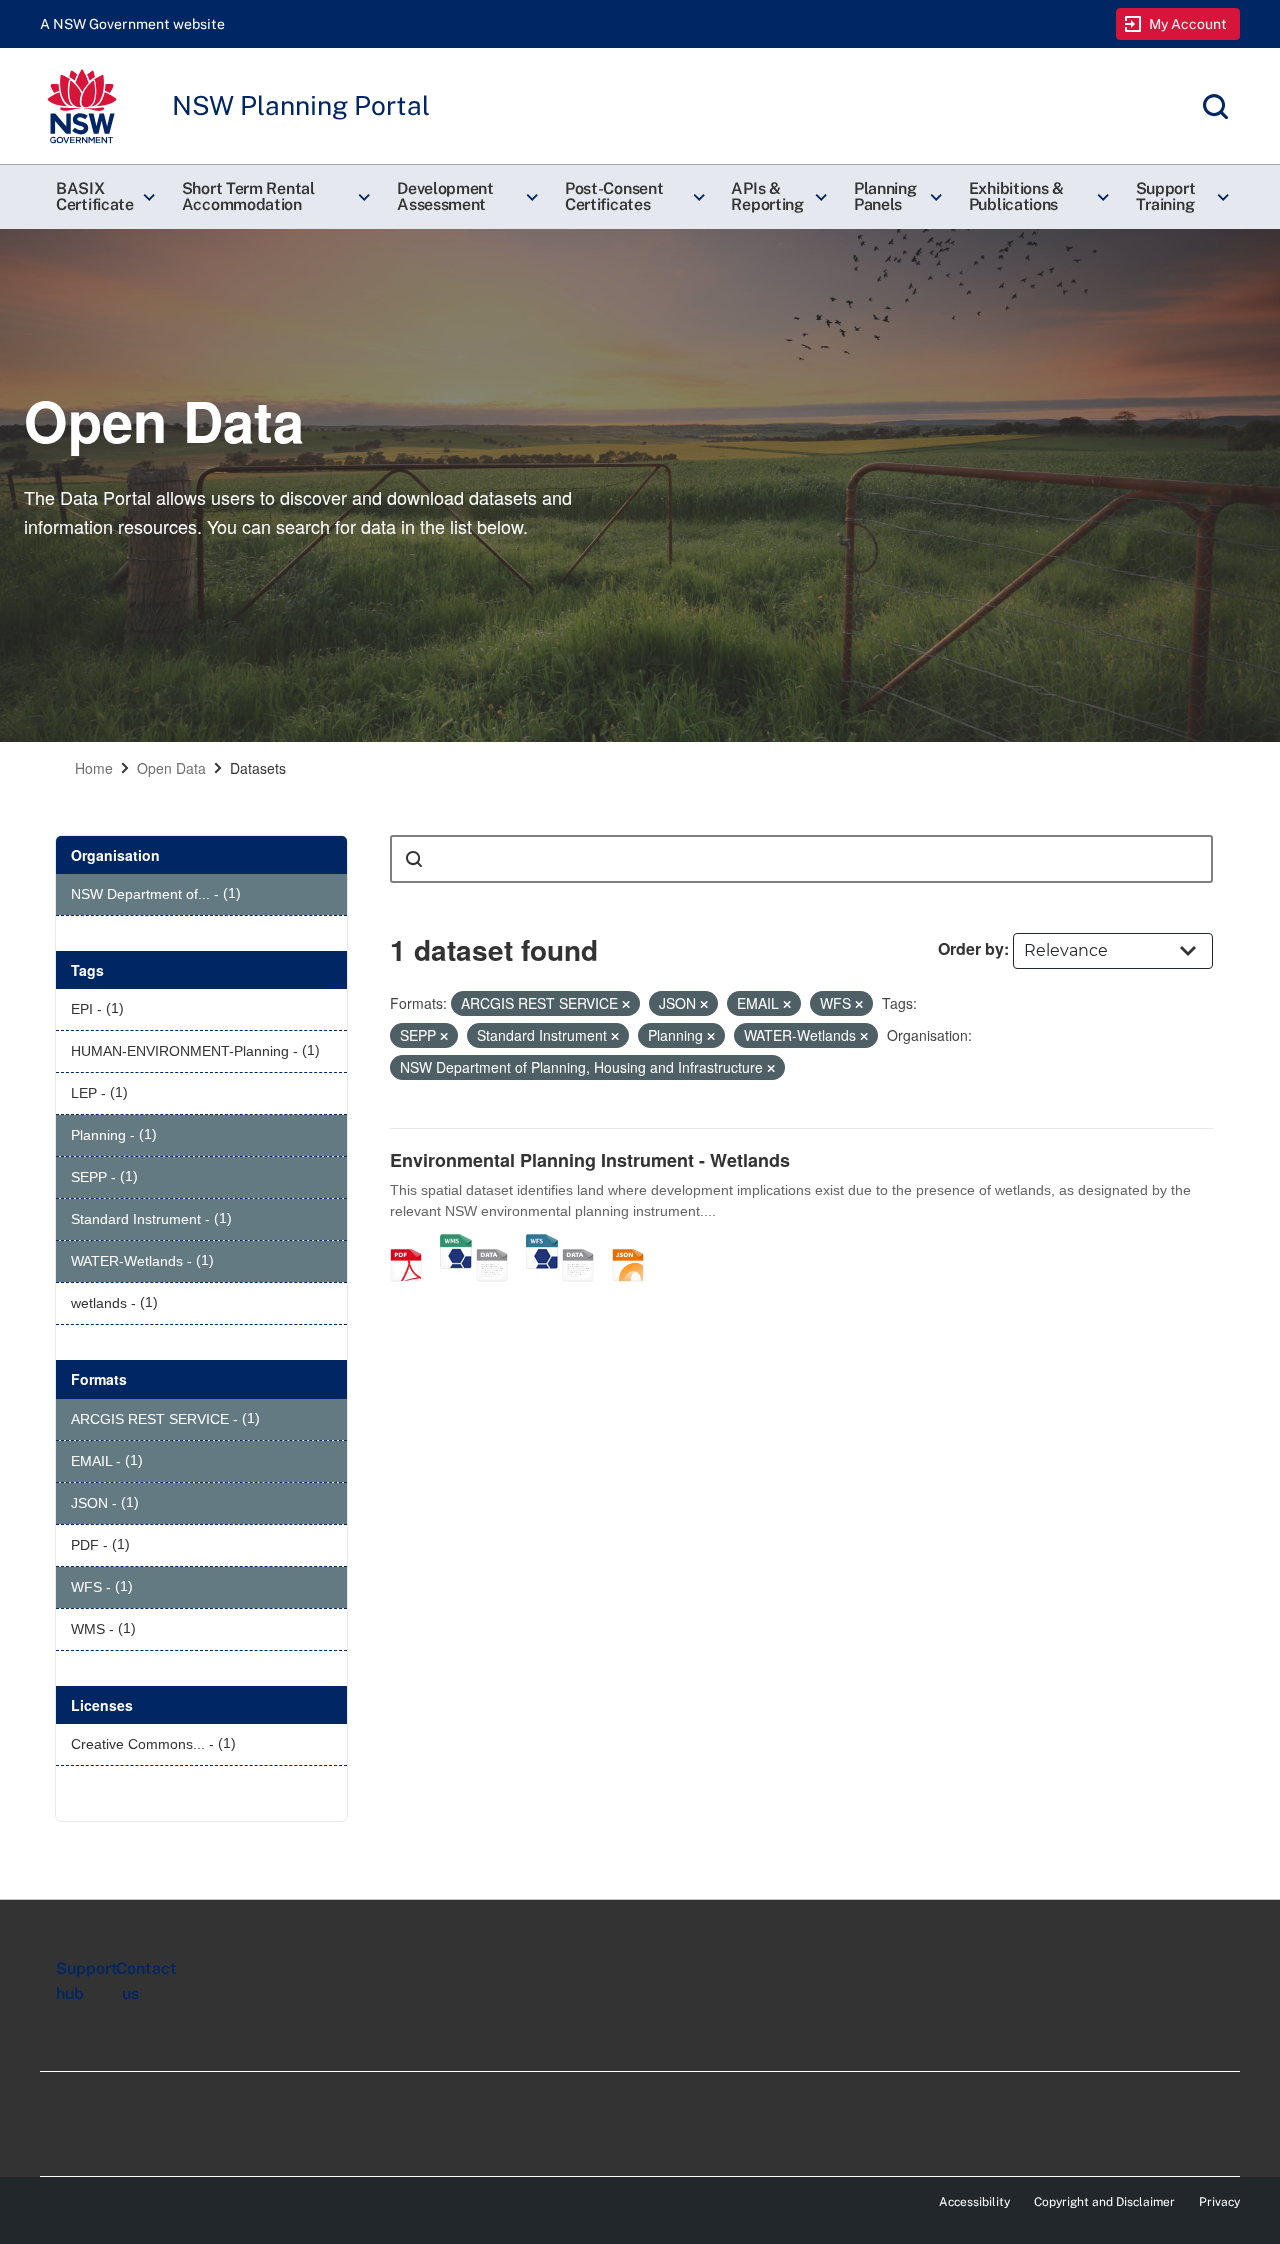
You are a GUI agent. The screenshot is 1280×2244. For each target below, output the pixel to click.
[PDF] (413, 1244)
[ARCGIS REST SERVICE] (499, 1244)
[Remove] (626, 1004)
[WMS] (456, 1244)
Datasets (258, 768)
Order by (971, 948)
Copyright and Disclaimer (1104, 2202)
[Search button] (414, 859)
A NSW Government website (132, 24)
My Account (1188, 24)
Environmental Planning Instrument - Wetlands (590, 1160)
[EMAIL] (585, 1244)
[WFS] (542, 1244)
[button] (103, 197)
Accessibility (974, 2202)
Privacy (1219, 2202)
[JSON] (635, 1244)
